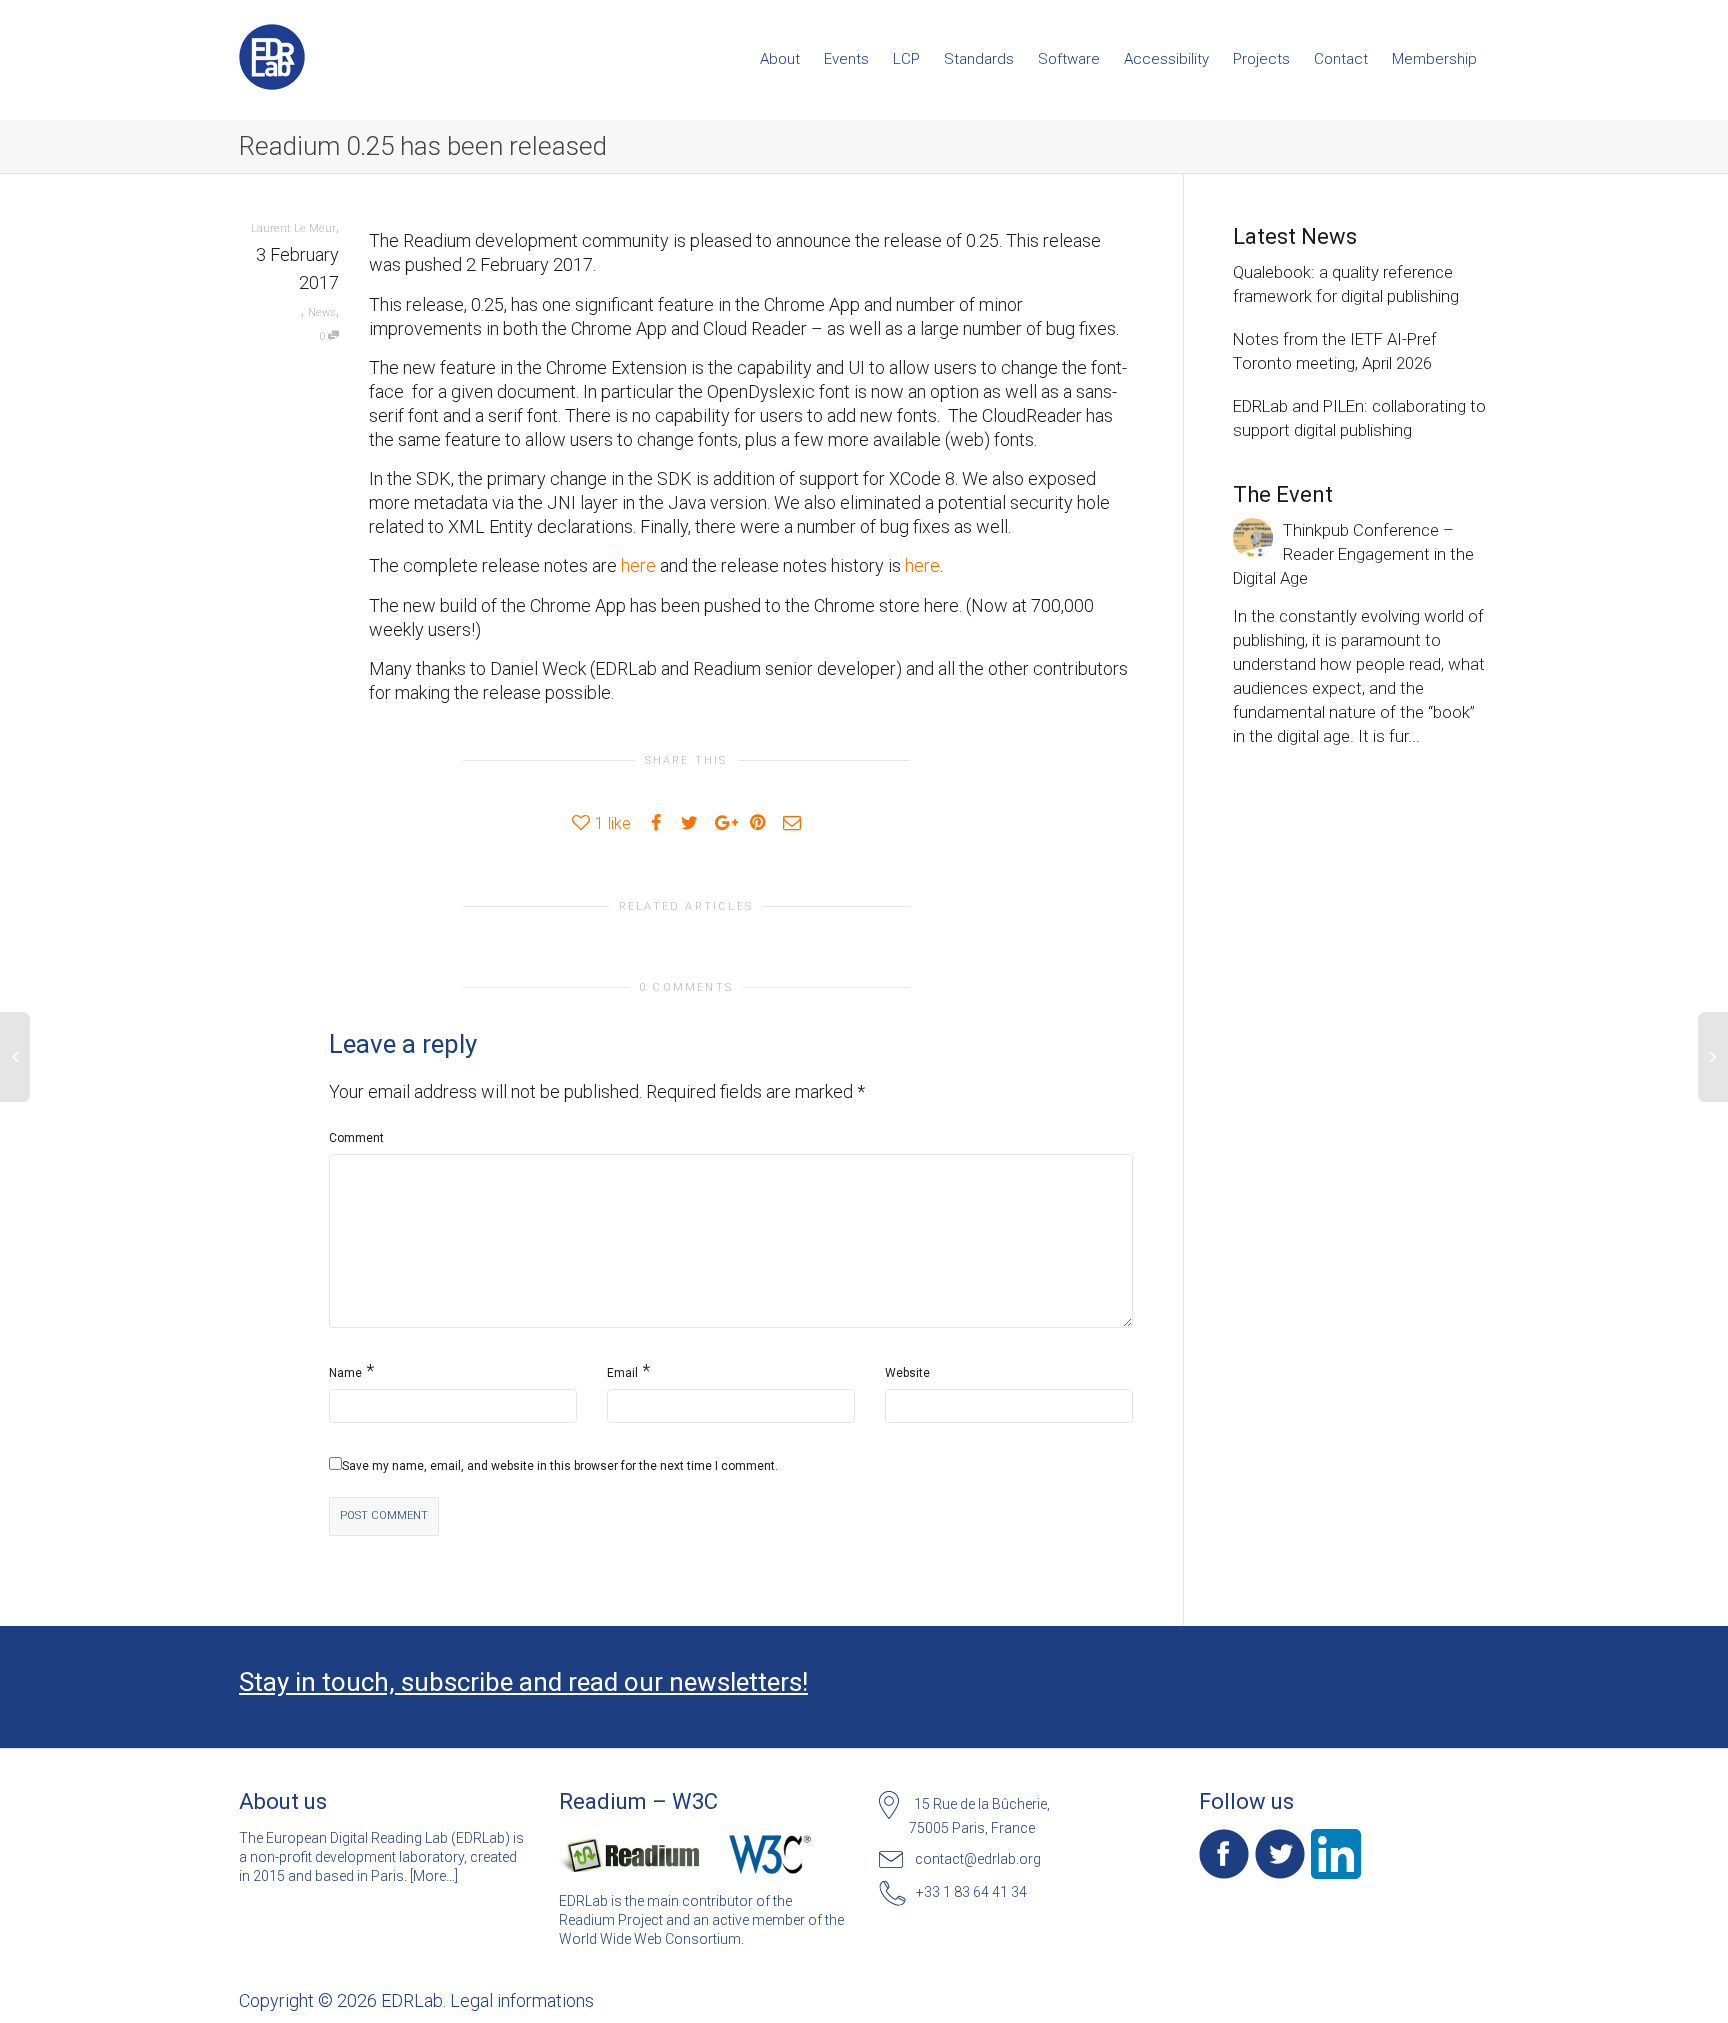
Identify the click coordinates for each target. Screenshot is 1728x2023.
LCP (906, 59)
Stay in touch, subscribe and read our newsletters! (523, 1682)
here (638, 565)
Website (907, 1373)
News (322, 312)
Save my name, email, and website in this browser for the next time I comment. (560, 1466)
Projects (1261, 59)
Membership (1434, 59)
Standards (979, 59)
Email (622, 1373)
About (780, 59)
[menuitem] (780, 59)
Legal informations (522, 2000)
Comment (356, 1138)
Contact (1341, 59)
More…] (435, 1876)
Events (846, 59)
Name (345, 1373)
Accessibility (1166, 59)
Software (1069, 59)
